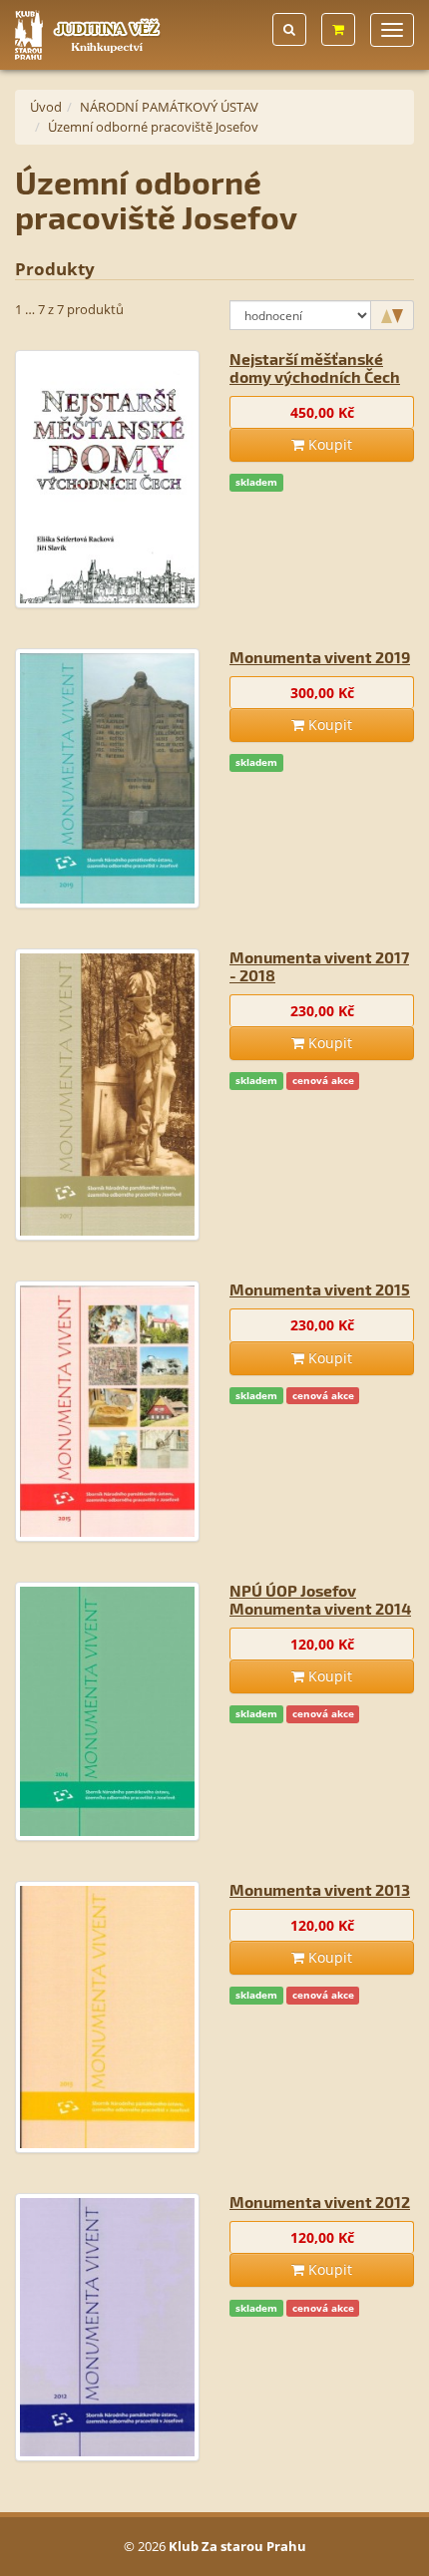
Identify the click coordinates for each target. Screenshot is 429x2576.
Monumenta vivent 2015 (320, 1289)
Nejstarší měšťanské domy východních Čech (315, 368)
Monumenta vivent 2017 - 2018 (319, 966)
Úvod (46, 107)
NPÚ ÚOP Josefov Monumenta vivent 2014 (320, 1599)
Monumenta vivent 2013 (320, 1889)
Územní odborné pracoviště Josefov (153, 127)
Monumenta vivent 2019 (320, 657)
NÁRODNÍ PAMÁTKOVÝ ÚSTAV (169, 107)
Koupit (328, 444)
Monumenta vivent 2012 (320, 2202)
